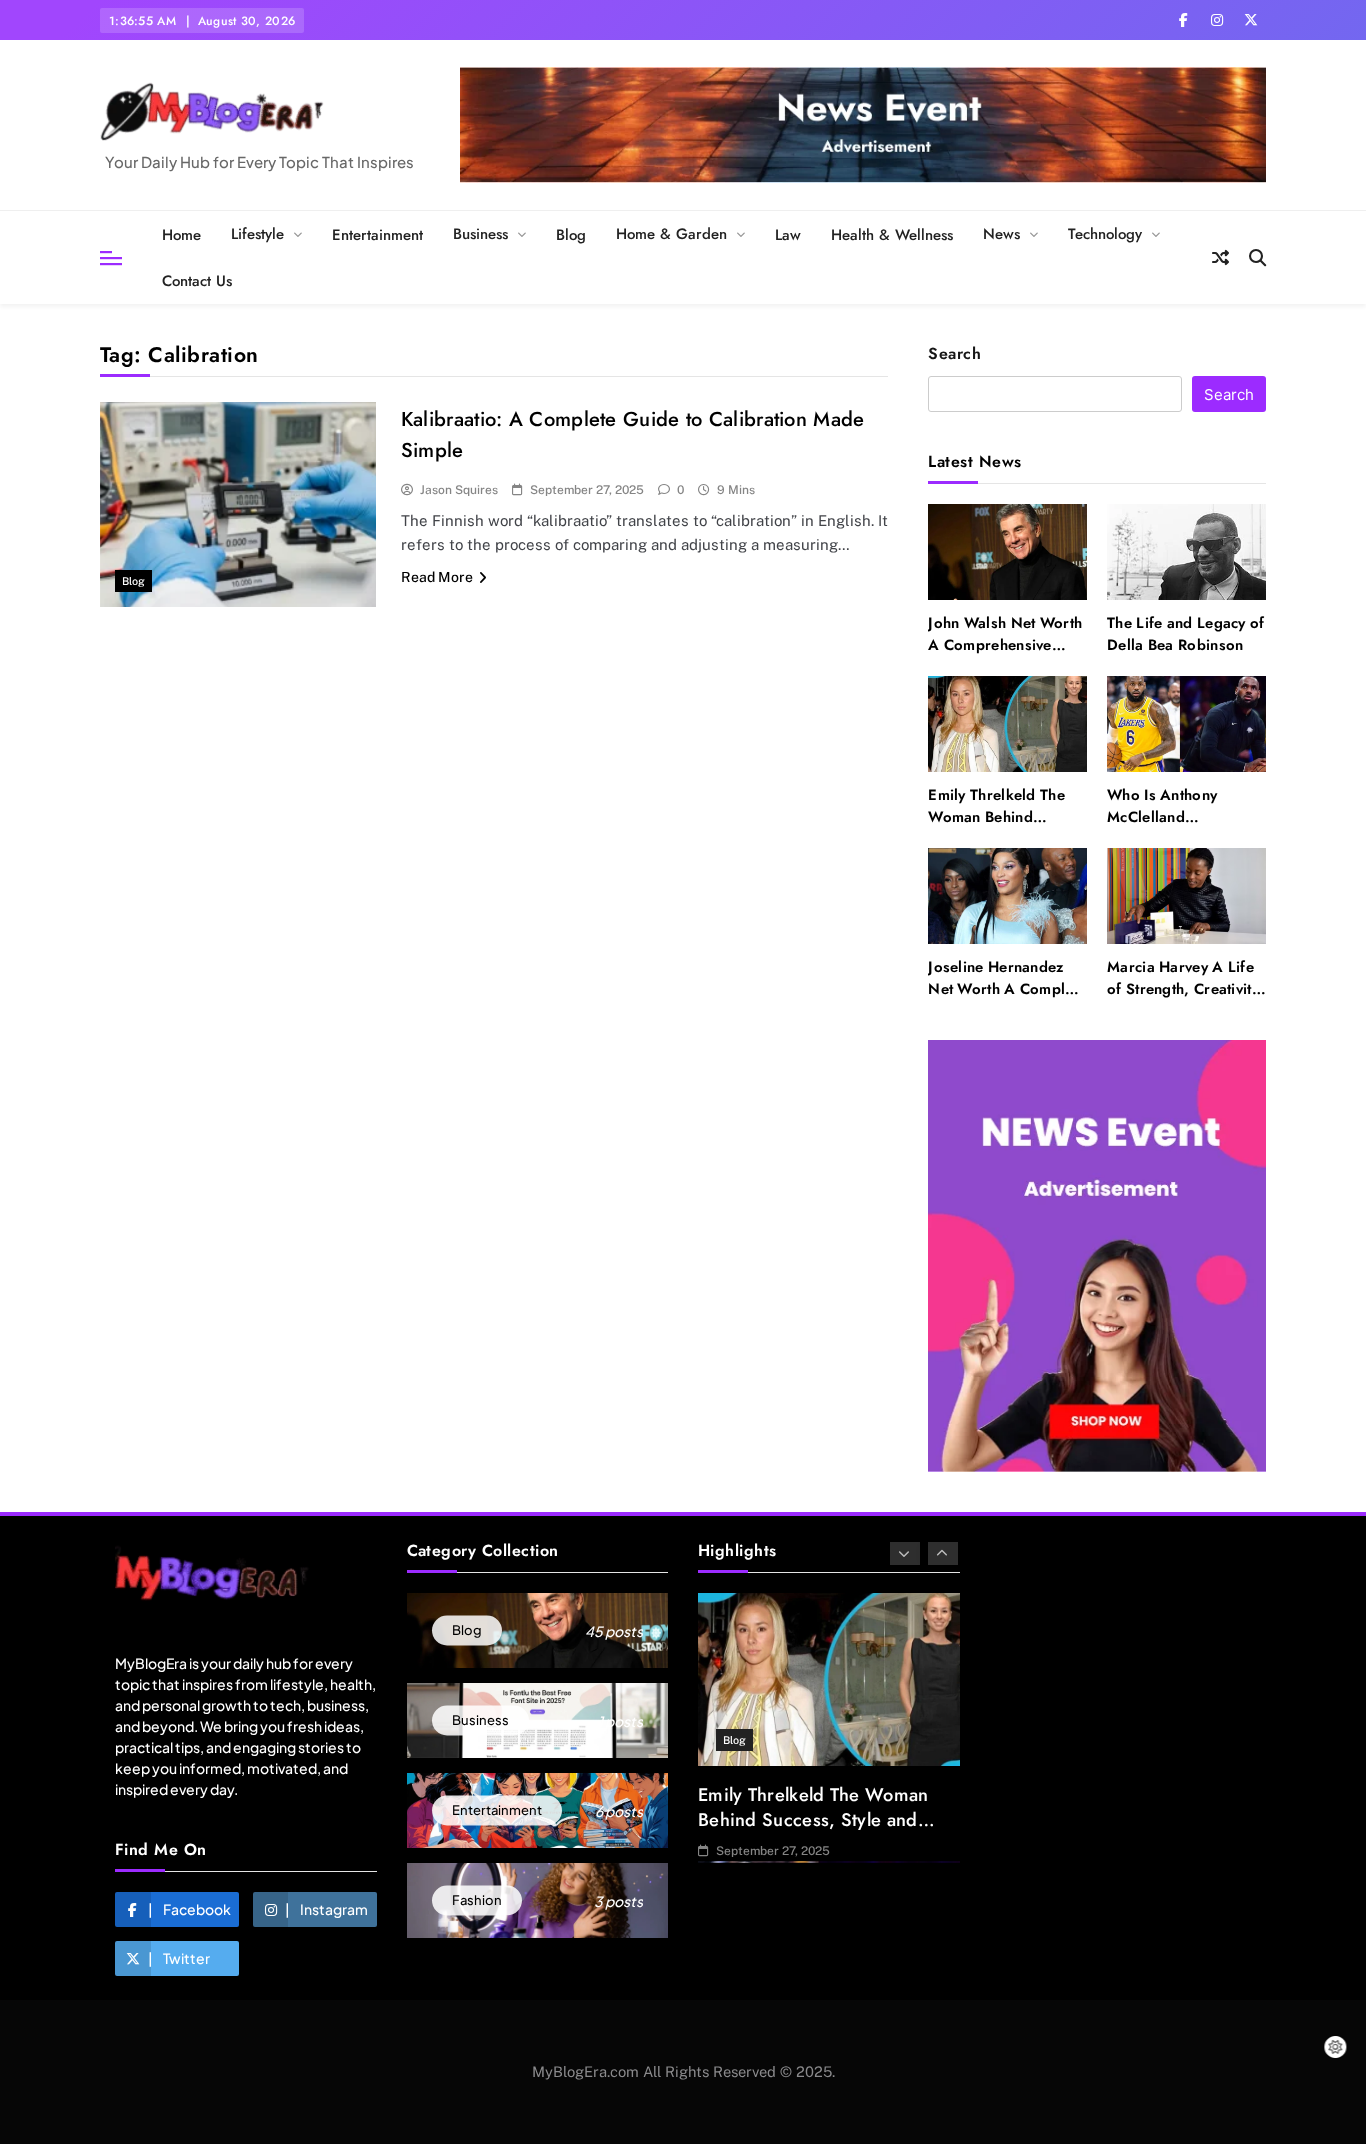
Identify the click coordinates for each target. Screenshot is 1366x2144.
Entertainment (377, 235)
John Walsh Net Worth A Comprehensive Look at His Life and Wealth (1005, 656)
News (1001, 234)
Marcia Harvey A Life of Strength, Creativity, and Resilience (1185, 989)
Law (788, 235)
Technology (1105, 234)
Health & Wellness (892, 235)
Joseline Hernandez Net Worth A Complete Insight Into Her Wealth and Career (1007, 1000)
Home (181, 235)
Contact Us (197, 281)
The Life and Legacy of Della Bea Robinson (1186, 634)
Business (480, 234)
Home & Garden (671, 234)
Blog (571, 235)
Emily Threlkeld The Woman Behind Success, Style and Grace (996, 828)
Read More (437, 577)
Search (954, 354)
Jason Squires (459, 490)
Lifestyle (257, 234)
